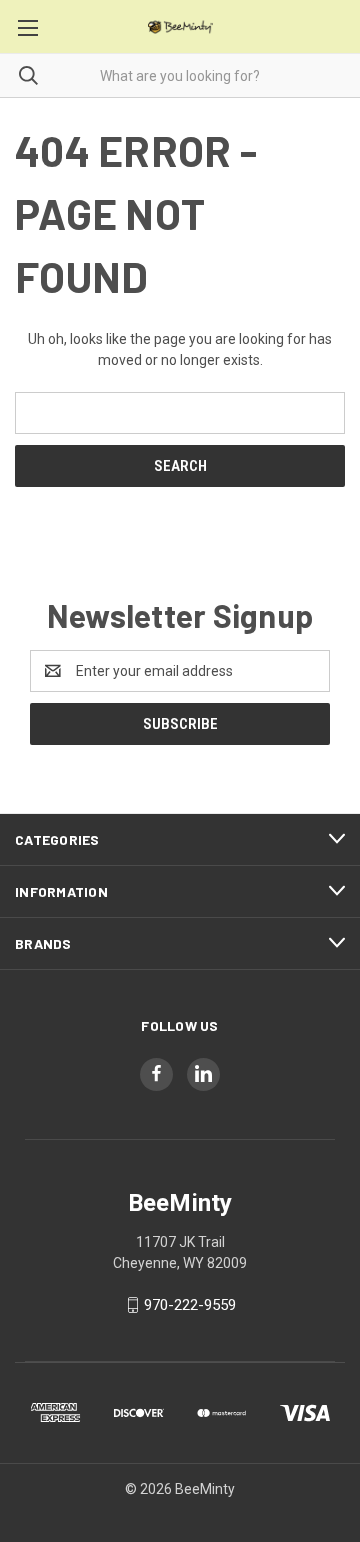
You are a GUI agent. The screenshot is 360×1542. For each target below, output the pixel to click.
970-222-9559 (190, 1305)
